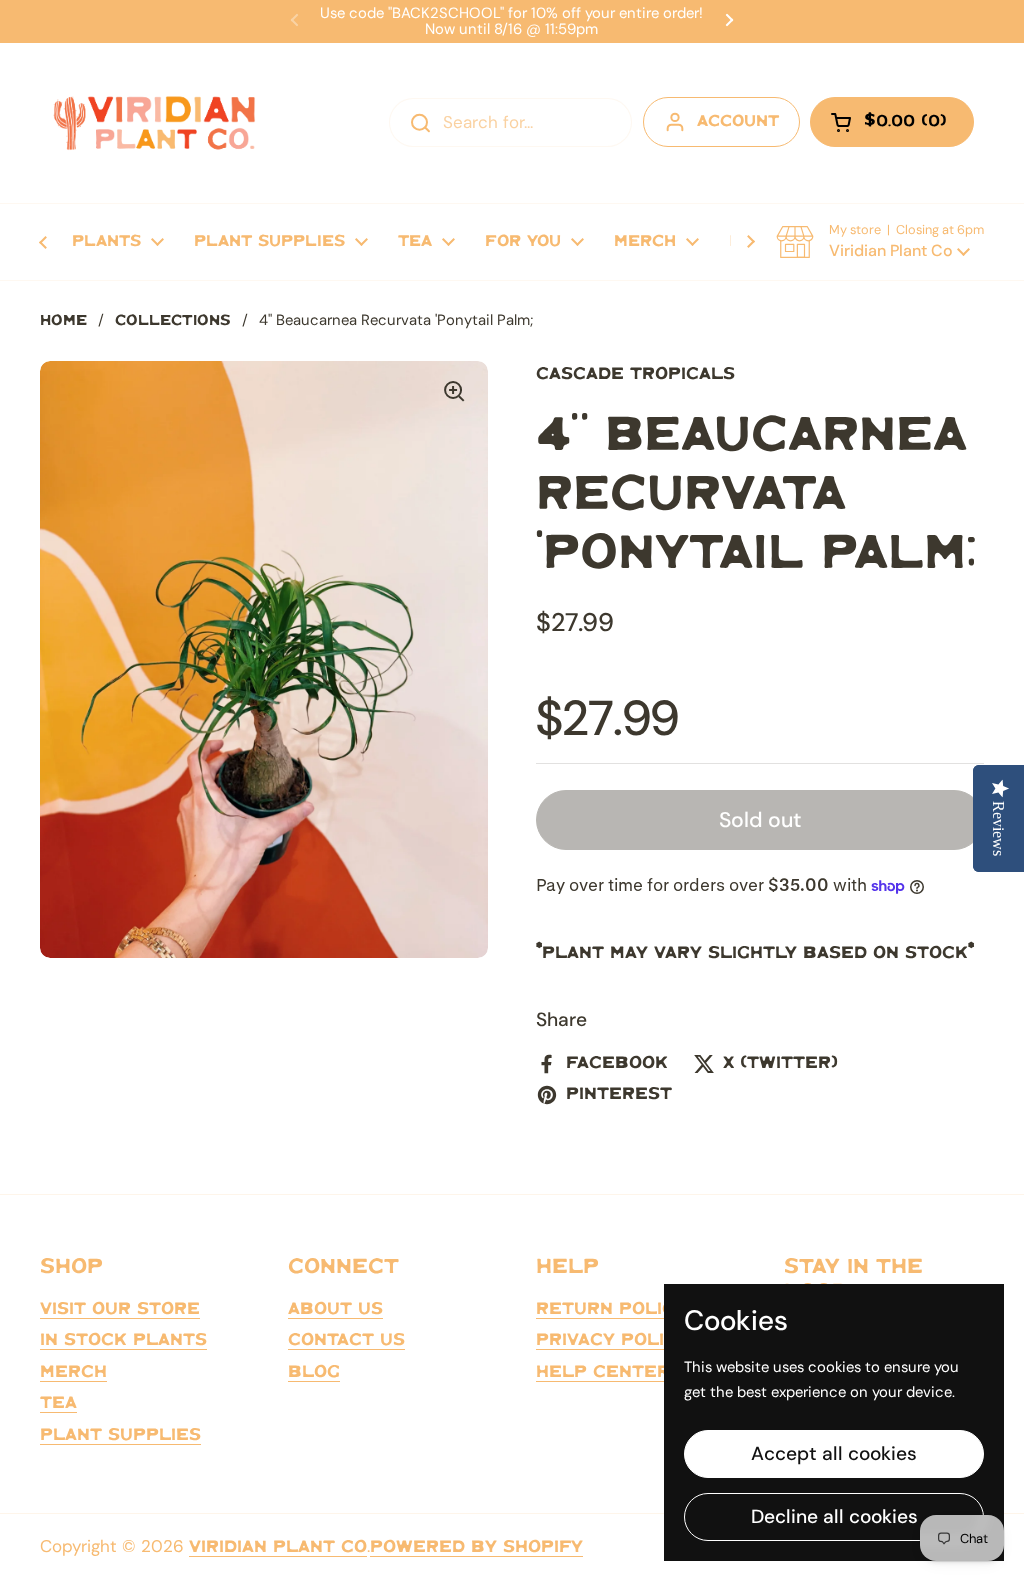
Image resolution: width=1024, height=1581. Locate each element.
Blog (314, 1372)
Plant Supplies (120, 1435)
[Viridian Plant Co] (154, 123)
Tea (58, 1403)
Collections (173, 321)
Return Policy (611, 1309)
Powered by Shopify (476, 1547)
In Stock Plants (123, 1340)
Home (63, 321)
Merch (73, 1372)
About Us (335, 1309)
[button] (880, 242)
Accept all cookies (834, 1453)
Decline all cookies (834, 1516)
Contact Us (346, 1340)
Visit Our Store (120, 1309)
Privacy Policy (612, 1340)
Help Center (603, 1372)
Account (738, 121)
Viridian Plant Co (278, 1547)
